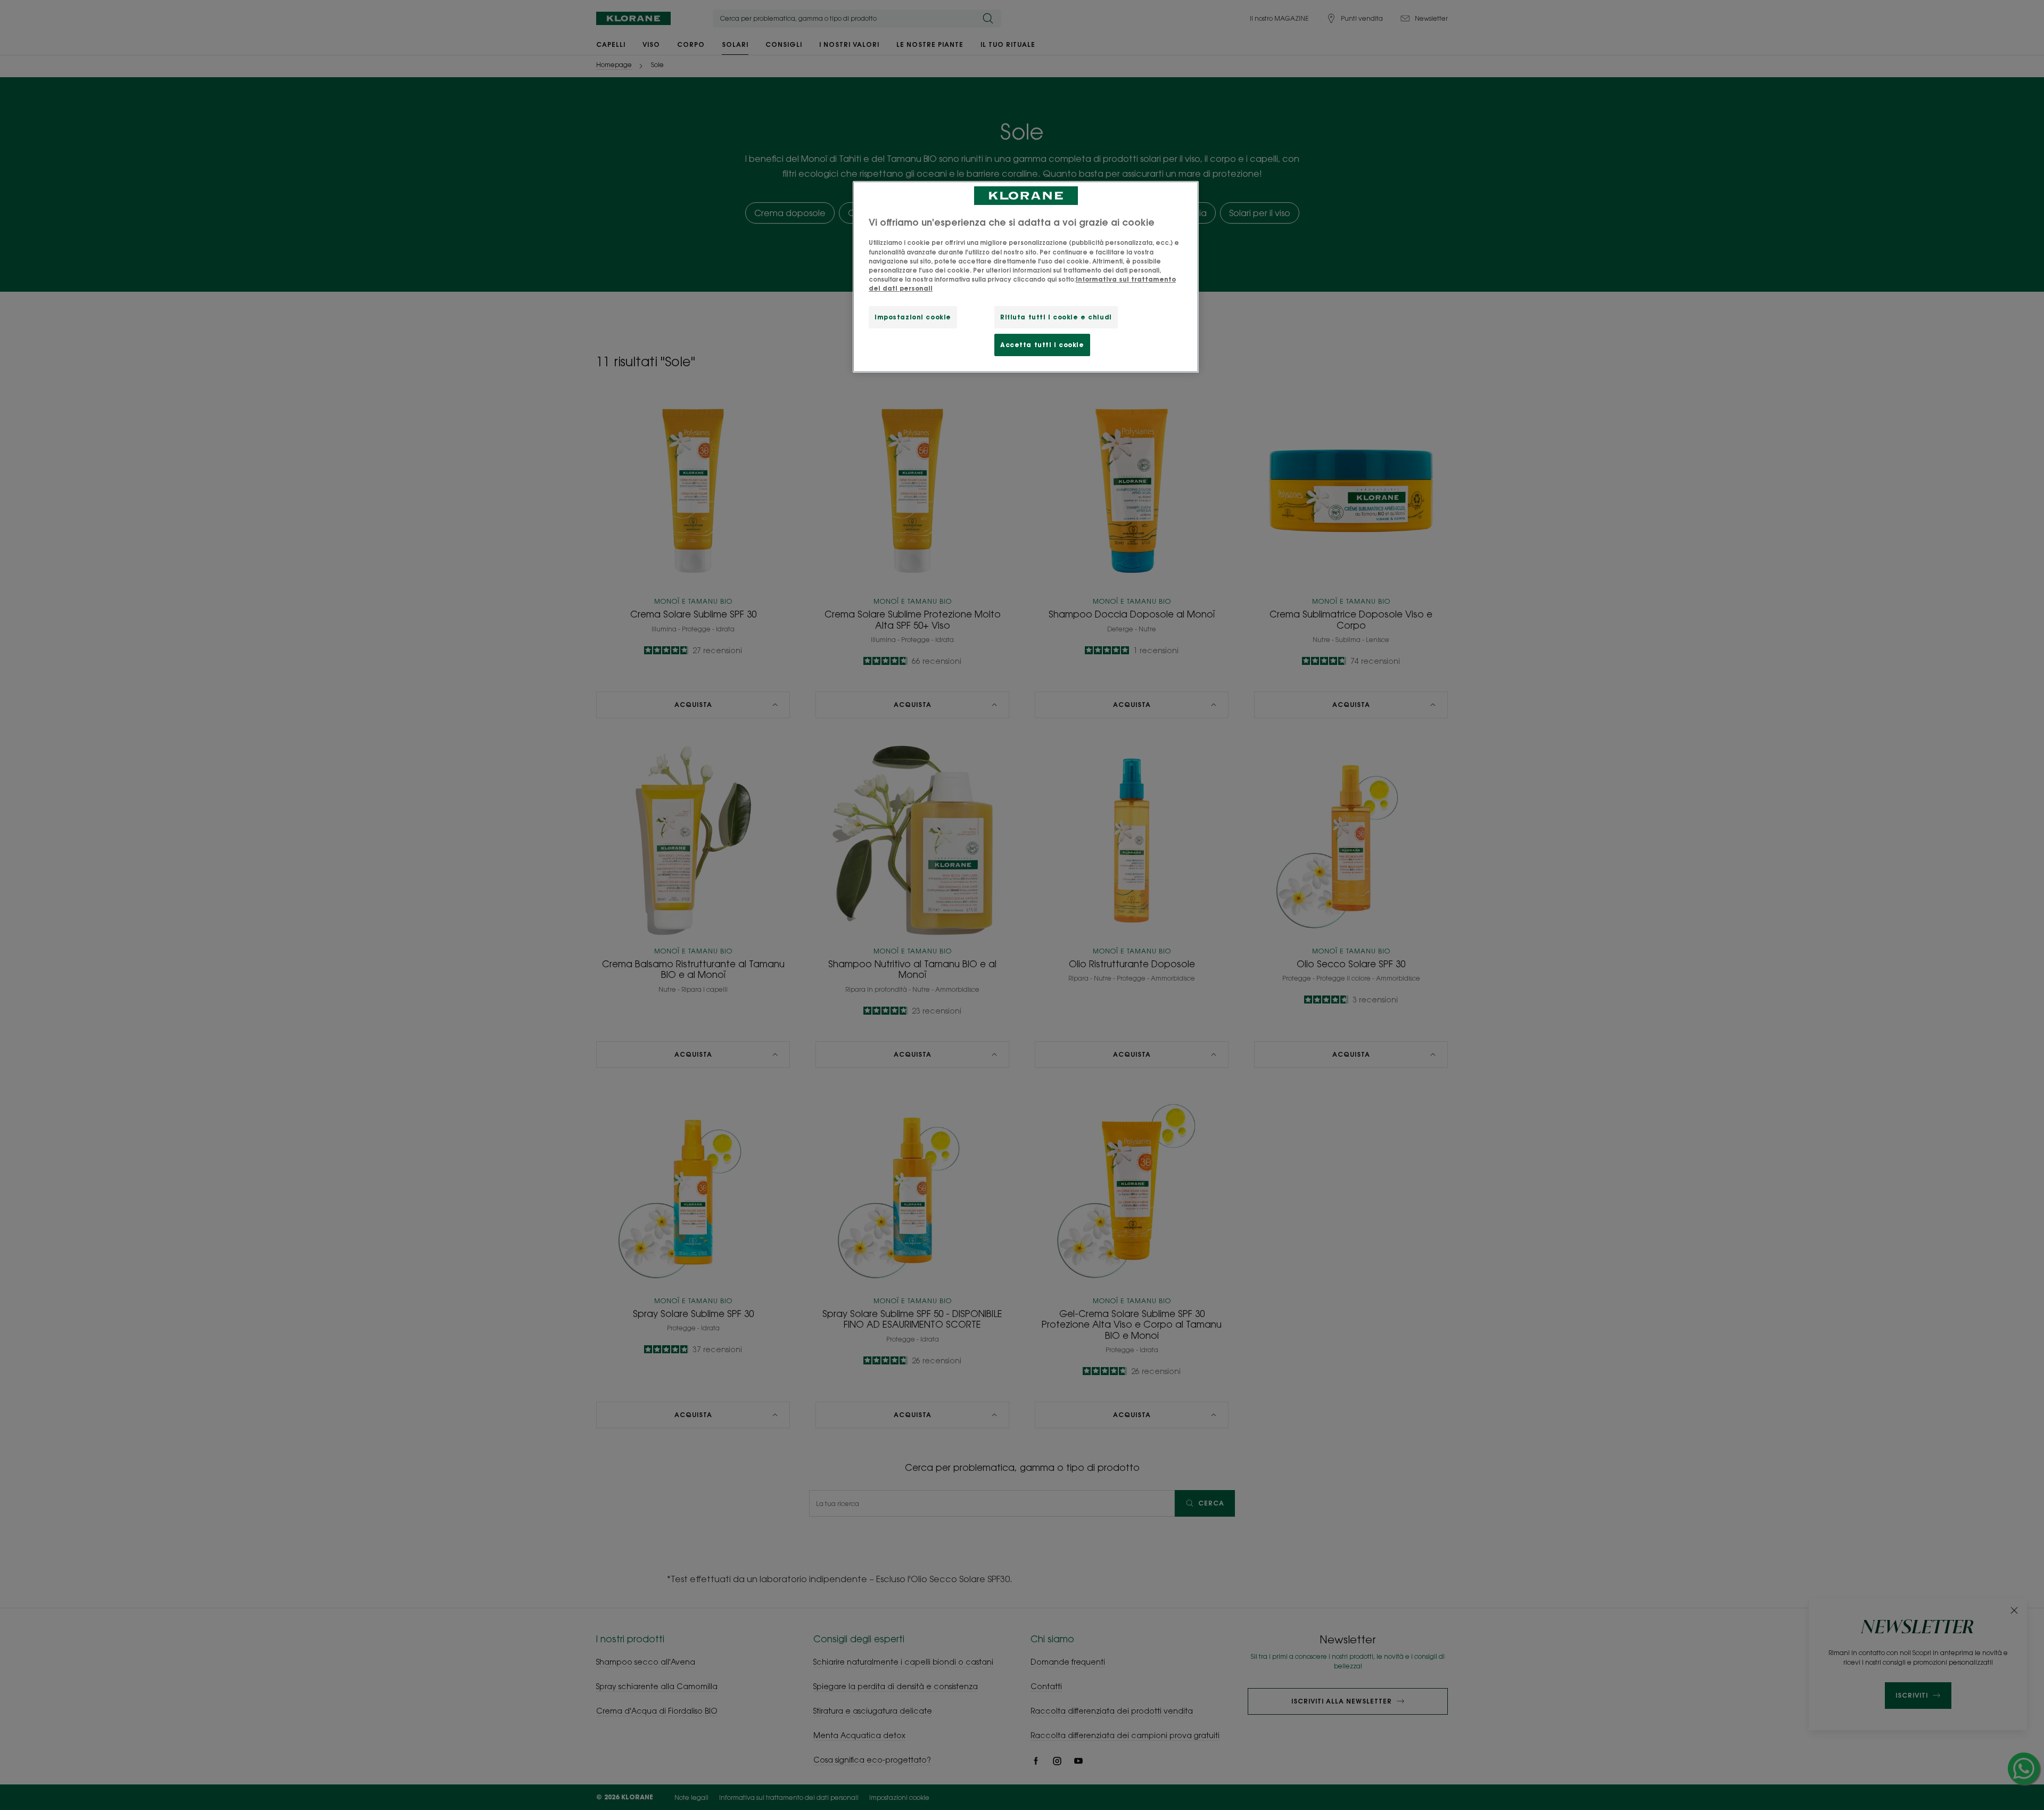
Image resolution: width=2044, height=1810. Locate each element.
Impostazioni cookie (913, 317)
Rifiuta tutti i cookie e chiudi (1056, 317)
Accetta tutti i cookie (1042, 345)
